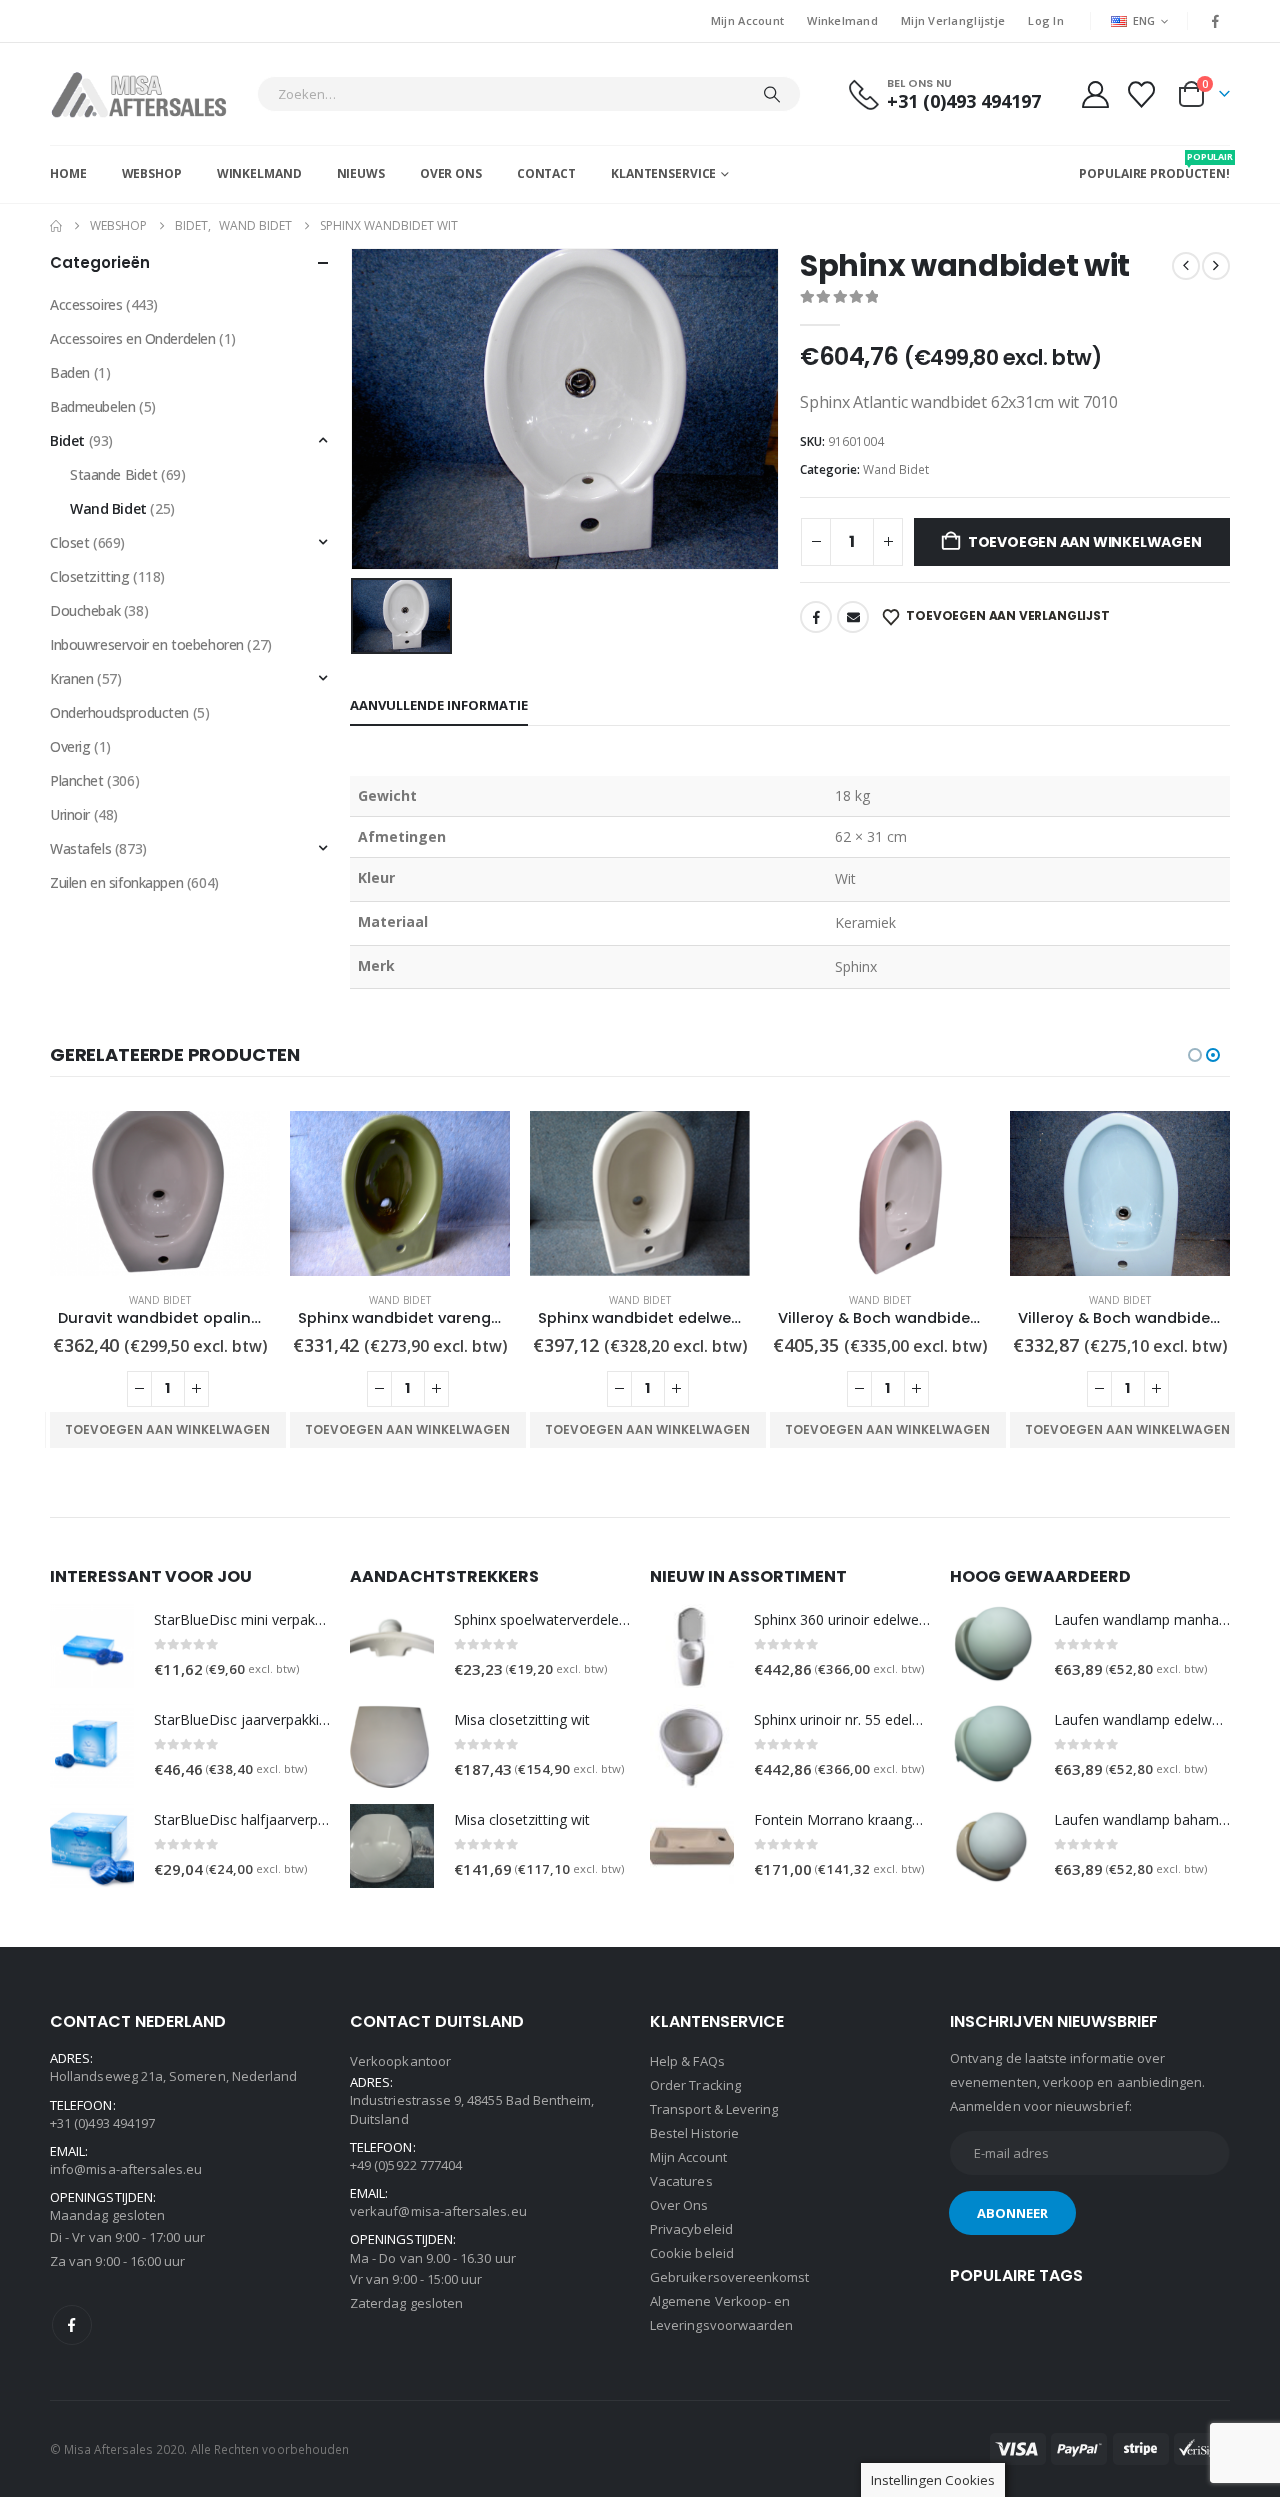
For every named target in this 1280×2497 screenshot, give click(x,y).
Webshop (152, 173)
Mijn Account (747, 20)
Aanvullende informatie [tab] (439, 705)
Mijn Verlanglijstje (953, 20)
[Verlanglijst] (1142, 94)
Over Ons (451, 173)
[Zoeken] (772, 94)
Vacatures (681, 2181)
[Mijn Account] (1095, 94)
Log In (1046, 20)
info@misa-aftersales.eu (126, 2169)
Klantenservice (663, 173)
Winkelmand (842, 20)
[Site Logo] (148, 94)
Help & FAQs (687, 2061)
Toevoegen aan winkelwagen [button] (167, 1429)
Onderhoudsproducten (119, 712)
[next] (1216, 266)
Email (853, 617)
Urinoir (70, 814)
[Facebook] (1216, 21)
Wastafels (80, 848)
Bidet (67, 440)
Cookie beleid (692, 2253)
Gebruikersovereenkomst (729, 2277)
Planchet (77, 780)
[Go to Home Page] (56, 226)
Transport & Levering (714, 2109)
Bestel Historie (694, 2133)
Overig (70, 746)
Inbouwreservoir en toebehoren (147, 644)
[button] (1195, 1055)
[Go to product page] (160, 1193)
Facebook (816, 617)
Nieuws (361, 173)
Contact (546, 173)
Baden (70, 372)
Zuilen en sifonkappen (116, 882)
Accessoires (86, 304)
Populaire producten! (1154, 166)
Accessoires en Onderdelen (133, 338)
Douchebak (85, 610)
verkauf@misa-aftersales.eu (438, 2211)
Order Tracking (695, 2085)
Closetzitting (90, 576)
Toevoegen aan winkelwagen (1085, 542)
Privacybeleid (691, 2229)
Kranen (71, 678)
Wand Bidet (896, 469)
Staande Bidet (114, 474)
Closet (69, 542)
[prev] (1186, 266)
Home (68, 173)
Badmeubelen (92, 406)
